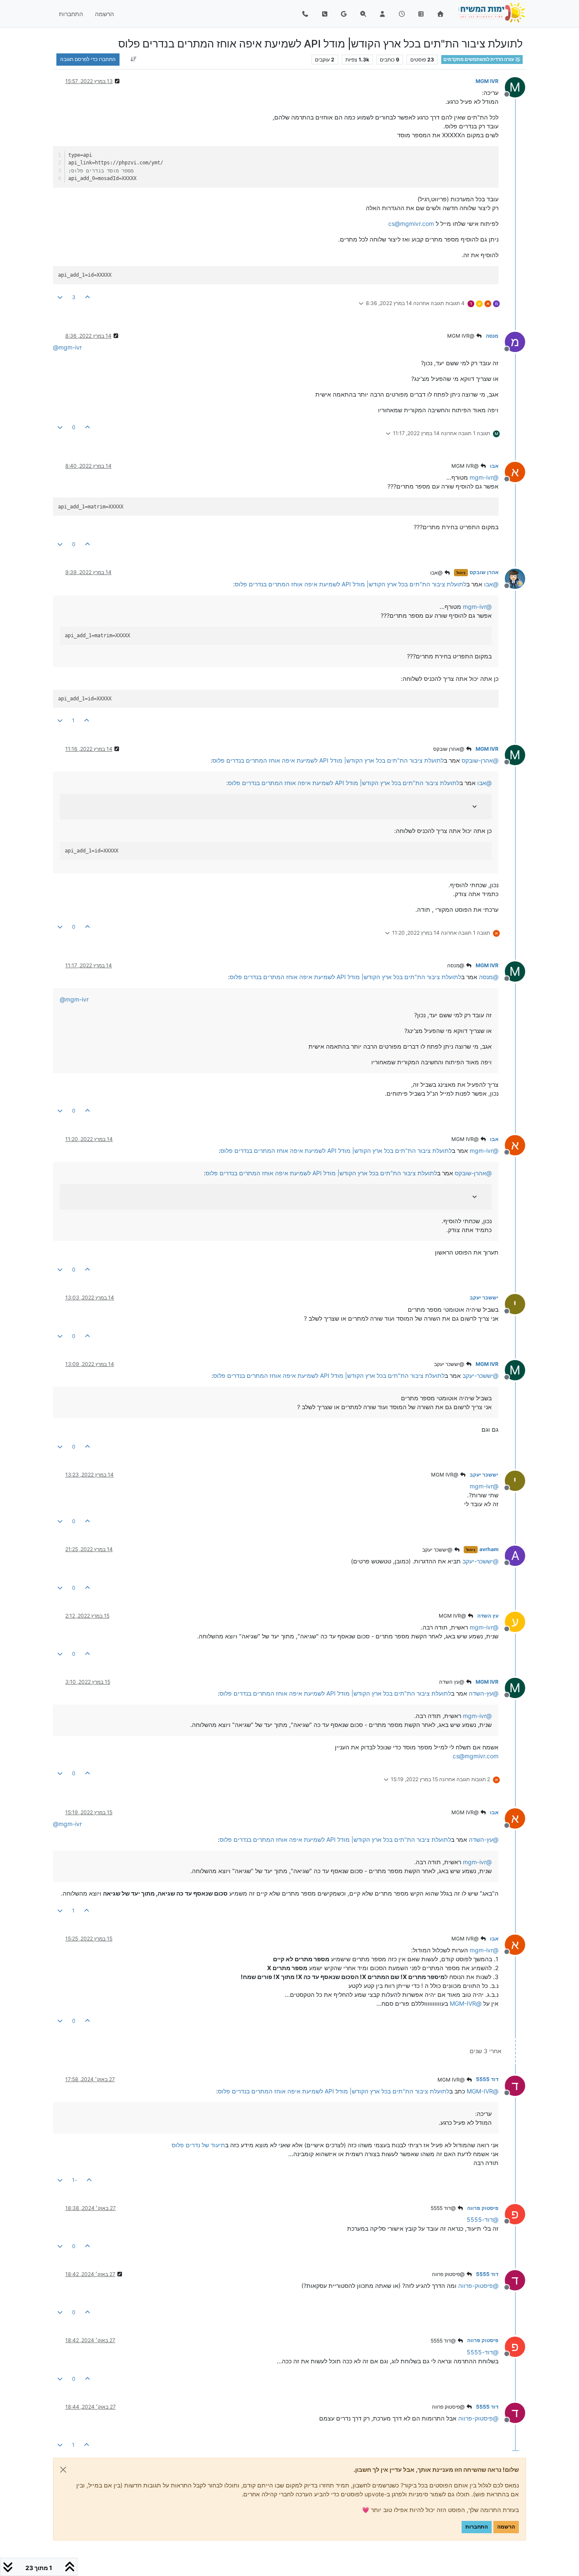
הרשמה (506, 2527)
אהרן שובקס (484, 572)
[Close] (63, 2470)
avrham (489, 1549)
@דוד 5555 (444, 2208)
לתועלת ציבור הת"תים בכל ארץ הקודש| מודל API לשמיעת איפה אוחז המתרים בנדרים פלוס (351, 584)
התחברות (477, 2527)
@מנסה (456, 965)
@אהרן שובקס (449, 749)
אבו (494, 466)
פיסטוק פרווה (483, 2208)
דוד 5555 (487, 2079)
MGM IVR (487, 81)
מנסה (492, 336)
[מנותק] (512, 578)
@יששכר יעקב (450, 1364)
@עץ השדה (452, 1682)
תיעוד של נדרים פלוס (198, 2145)
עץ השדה (488, 1616)
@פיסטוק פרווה (449, 2274)
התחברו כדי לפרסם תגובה (88, 59)
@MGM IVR (461, 336)
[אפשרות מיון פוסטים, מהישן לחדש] (133, 59)
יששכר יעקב (484, 1298)
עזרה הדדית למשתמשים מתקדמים (479, 60)
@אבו (437, 573)
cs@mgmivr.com (411, 223)
